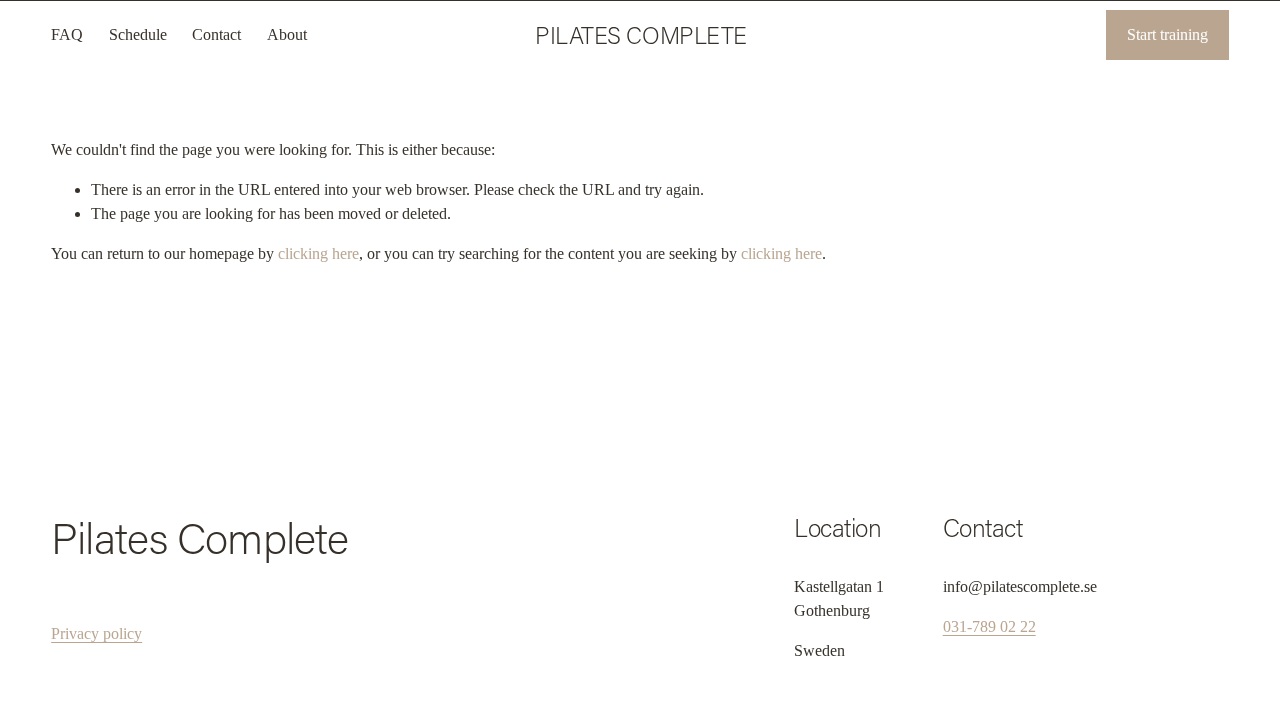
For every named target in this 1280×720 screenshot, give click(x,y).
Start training (1167, 34)
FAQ (67, 34)
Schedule (138, 34)
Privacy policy (96, 633)
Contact (216, 34)
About (287, 34)
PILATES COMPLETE (640, 34)
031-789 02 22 (989, 626)
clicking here (318, 253)
